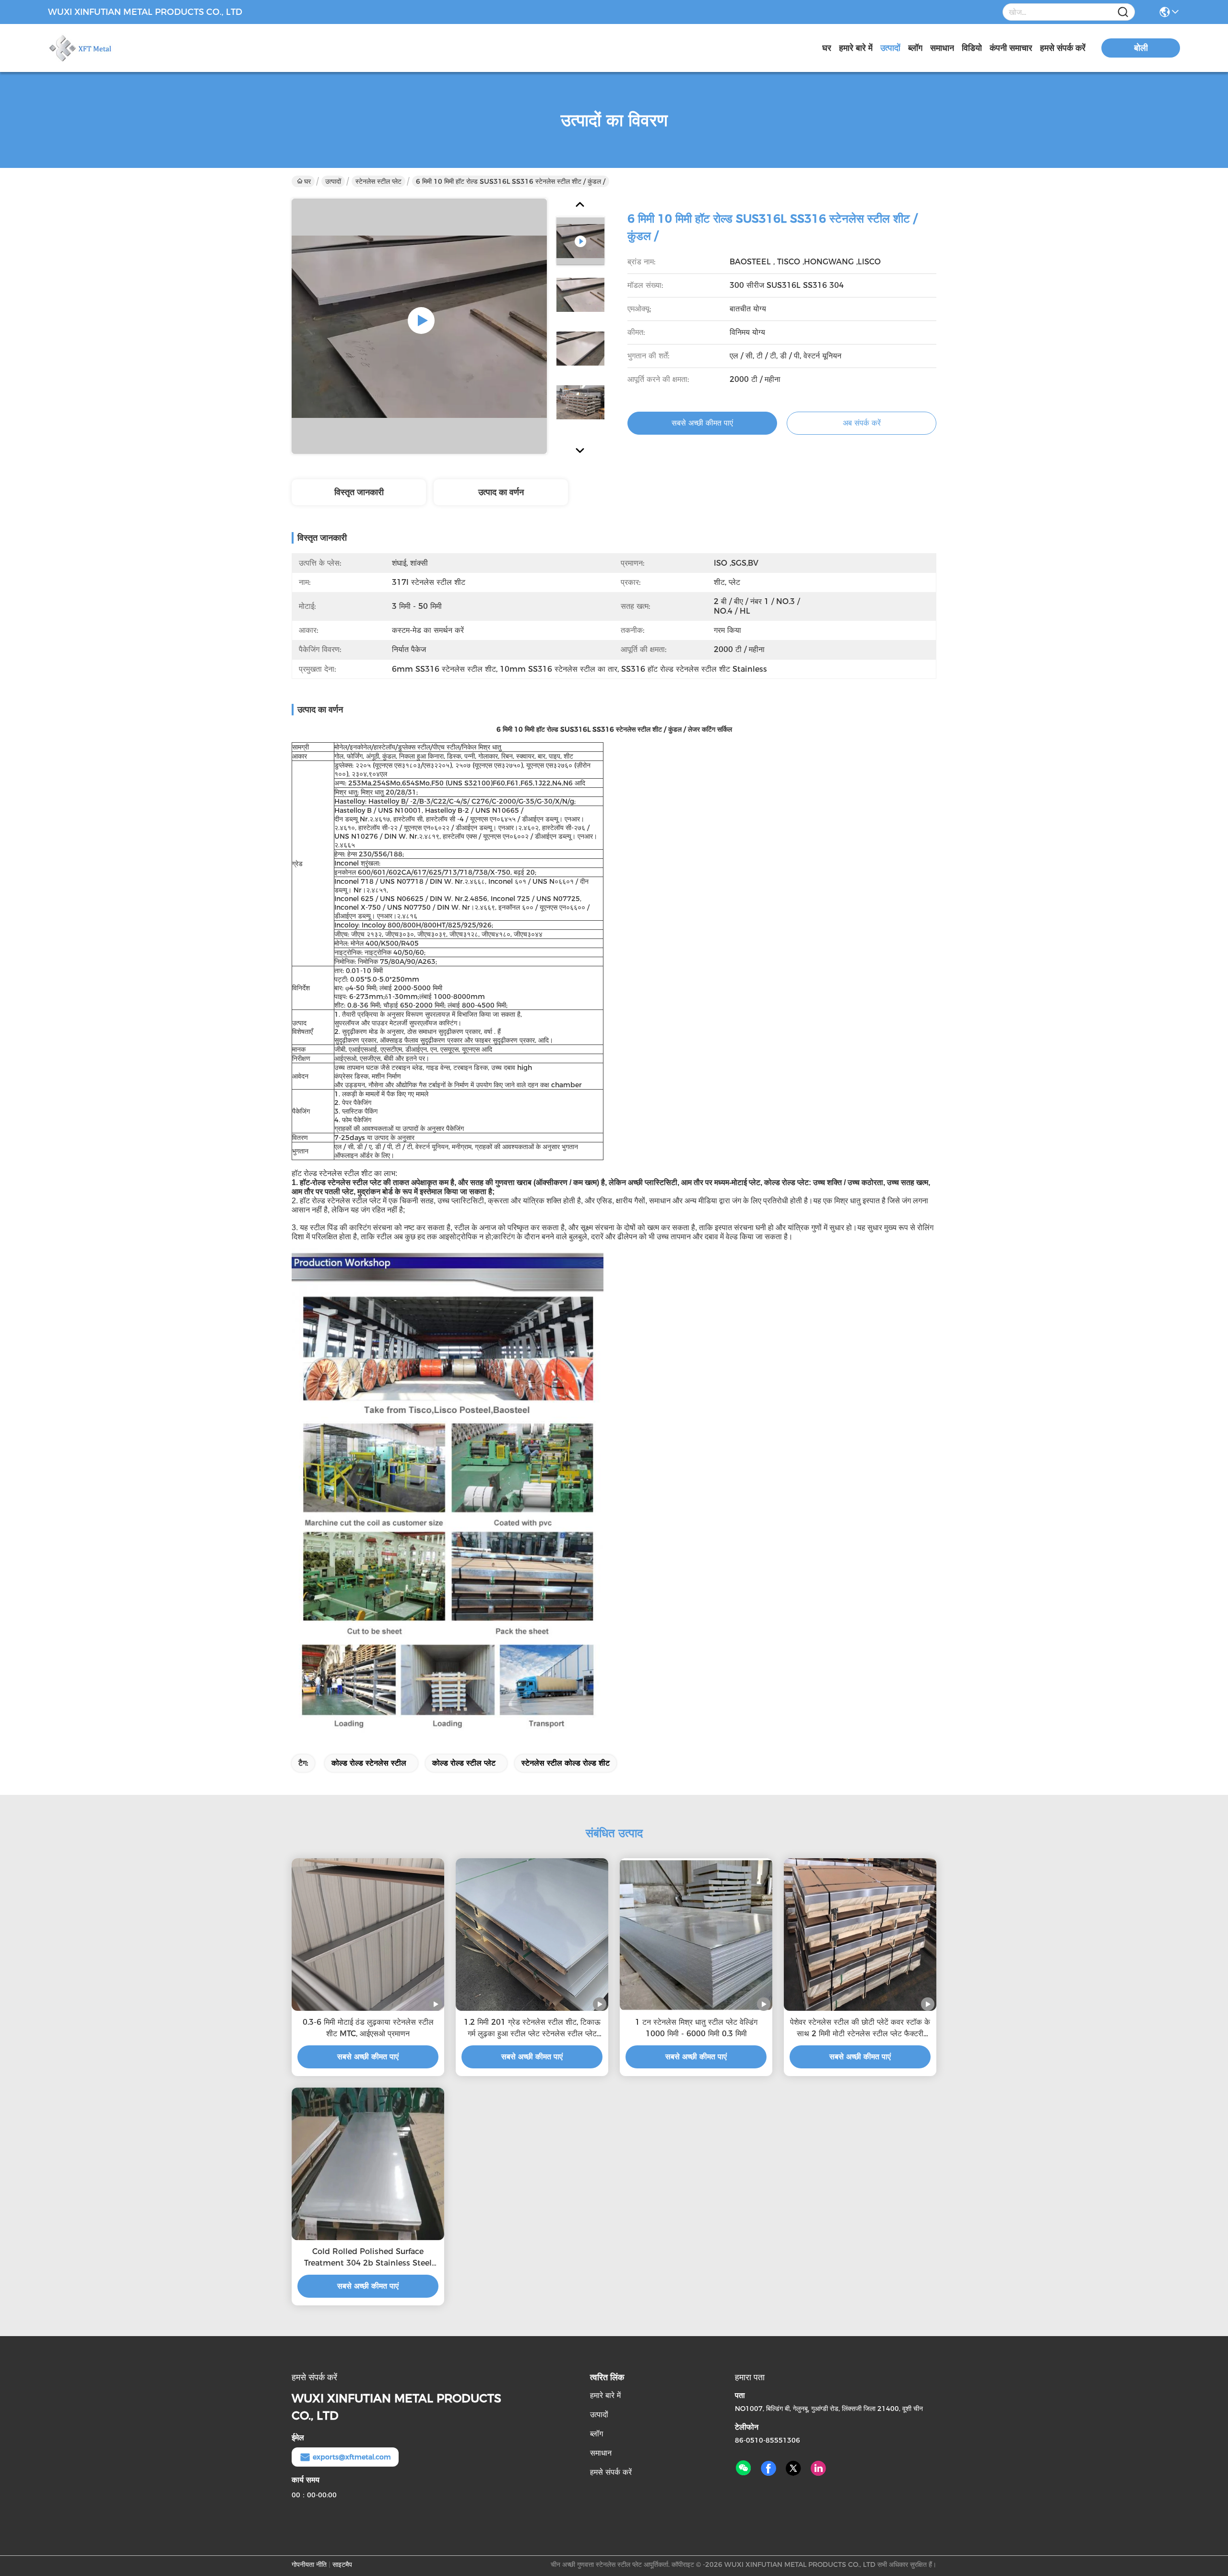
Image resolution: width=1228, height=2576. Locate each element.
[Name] (1123, 12)
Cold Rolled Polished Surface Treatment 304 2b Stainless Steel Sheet (368, 2258)
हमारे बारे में (856, 48)
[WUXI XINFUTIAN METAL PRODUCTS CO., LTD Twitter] (793, 2469)
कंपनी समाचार (1011, 48)
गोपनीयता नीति (309, 2564)
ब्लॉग (915, 48)
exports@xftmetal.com (352, 2457)
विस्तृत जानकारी (359, 492)
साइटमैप (342, 2564)
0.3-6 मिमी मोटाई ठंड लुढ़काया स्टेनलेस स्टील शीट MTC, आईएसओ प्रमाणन (368, 2028)
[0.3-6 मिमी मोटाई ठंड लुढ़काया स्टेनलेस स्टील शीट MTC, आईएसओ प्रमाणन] (368, 1935)
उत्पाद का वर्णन (501, 492)
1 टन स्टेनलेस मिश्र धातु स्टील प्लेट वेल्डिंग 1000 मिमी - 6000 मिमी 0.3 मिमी (696, 2028)
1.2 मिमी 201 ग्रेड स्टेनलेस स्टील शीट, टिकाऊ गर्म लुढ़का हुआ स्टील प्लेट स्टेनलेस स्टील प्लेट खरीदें (532, 2029)
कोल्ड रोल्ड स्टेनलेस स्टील (369, 1763)
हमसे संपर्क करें (1063, 48)
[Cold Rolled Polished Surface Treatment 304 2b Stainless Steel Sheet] (368, 2164)
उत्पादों (890, 48)
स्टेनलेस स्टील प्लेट (378, 181)
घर (827, 48)
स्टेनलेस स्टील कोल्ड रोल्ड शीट (566, 1763)
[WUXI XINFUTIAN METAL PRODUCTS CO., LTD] (101, 48)
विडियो (972, 48)
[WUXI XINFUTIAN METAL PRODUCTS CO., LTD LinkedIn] (818, 2469)
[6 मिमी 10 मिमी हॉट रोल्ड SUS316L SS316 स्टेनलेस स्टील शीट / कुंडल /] (419, 326)
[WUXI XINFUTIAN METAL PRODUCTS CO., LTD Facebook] (768, 2469)
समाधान (942, 48)
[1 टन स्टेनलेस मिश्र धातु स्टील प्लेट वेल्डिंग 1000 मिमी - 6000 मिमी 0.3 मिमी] (696, 1935)
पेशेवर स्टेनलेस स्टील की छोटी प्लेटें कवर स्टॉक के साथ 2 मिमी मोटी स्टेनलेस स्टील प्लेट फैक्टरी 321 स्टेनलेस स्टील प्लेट (860, 2029)
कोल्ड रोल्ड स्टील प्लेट (464, 1763)
